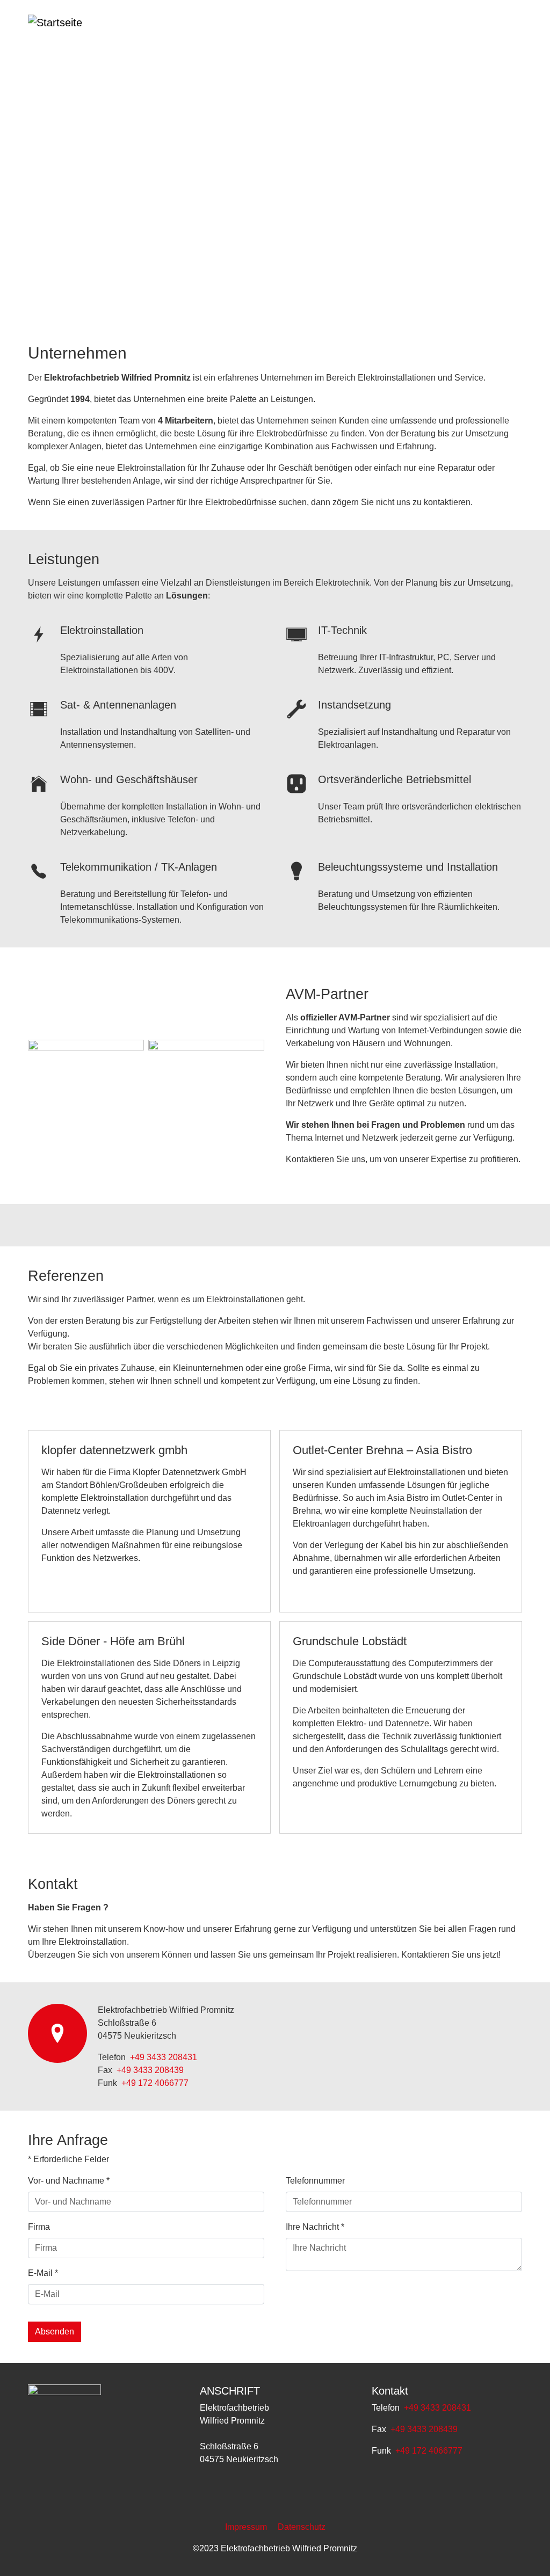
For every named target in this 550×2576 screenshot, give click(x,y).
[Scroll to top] (526, 2552)
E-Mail (43, 2273)
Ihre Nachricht (315, 2227)
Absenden (55, 2331)
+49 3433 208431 (164, 2057)
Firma (39, 2227)
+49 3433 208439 (150, 2070)
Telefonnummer (315, 2181)
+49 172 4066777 (154, 2083)
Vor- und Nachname (69, 2181)
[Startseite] (70, 27)
